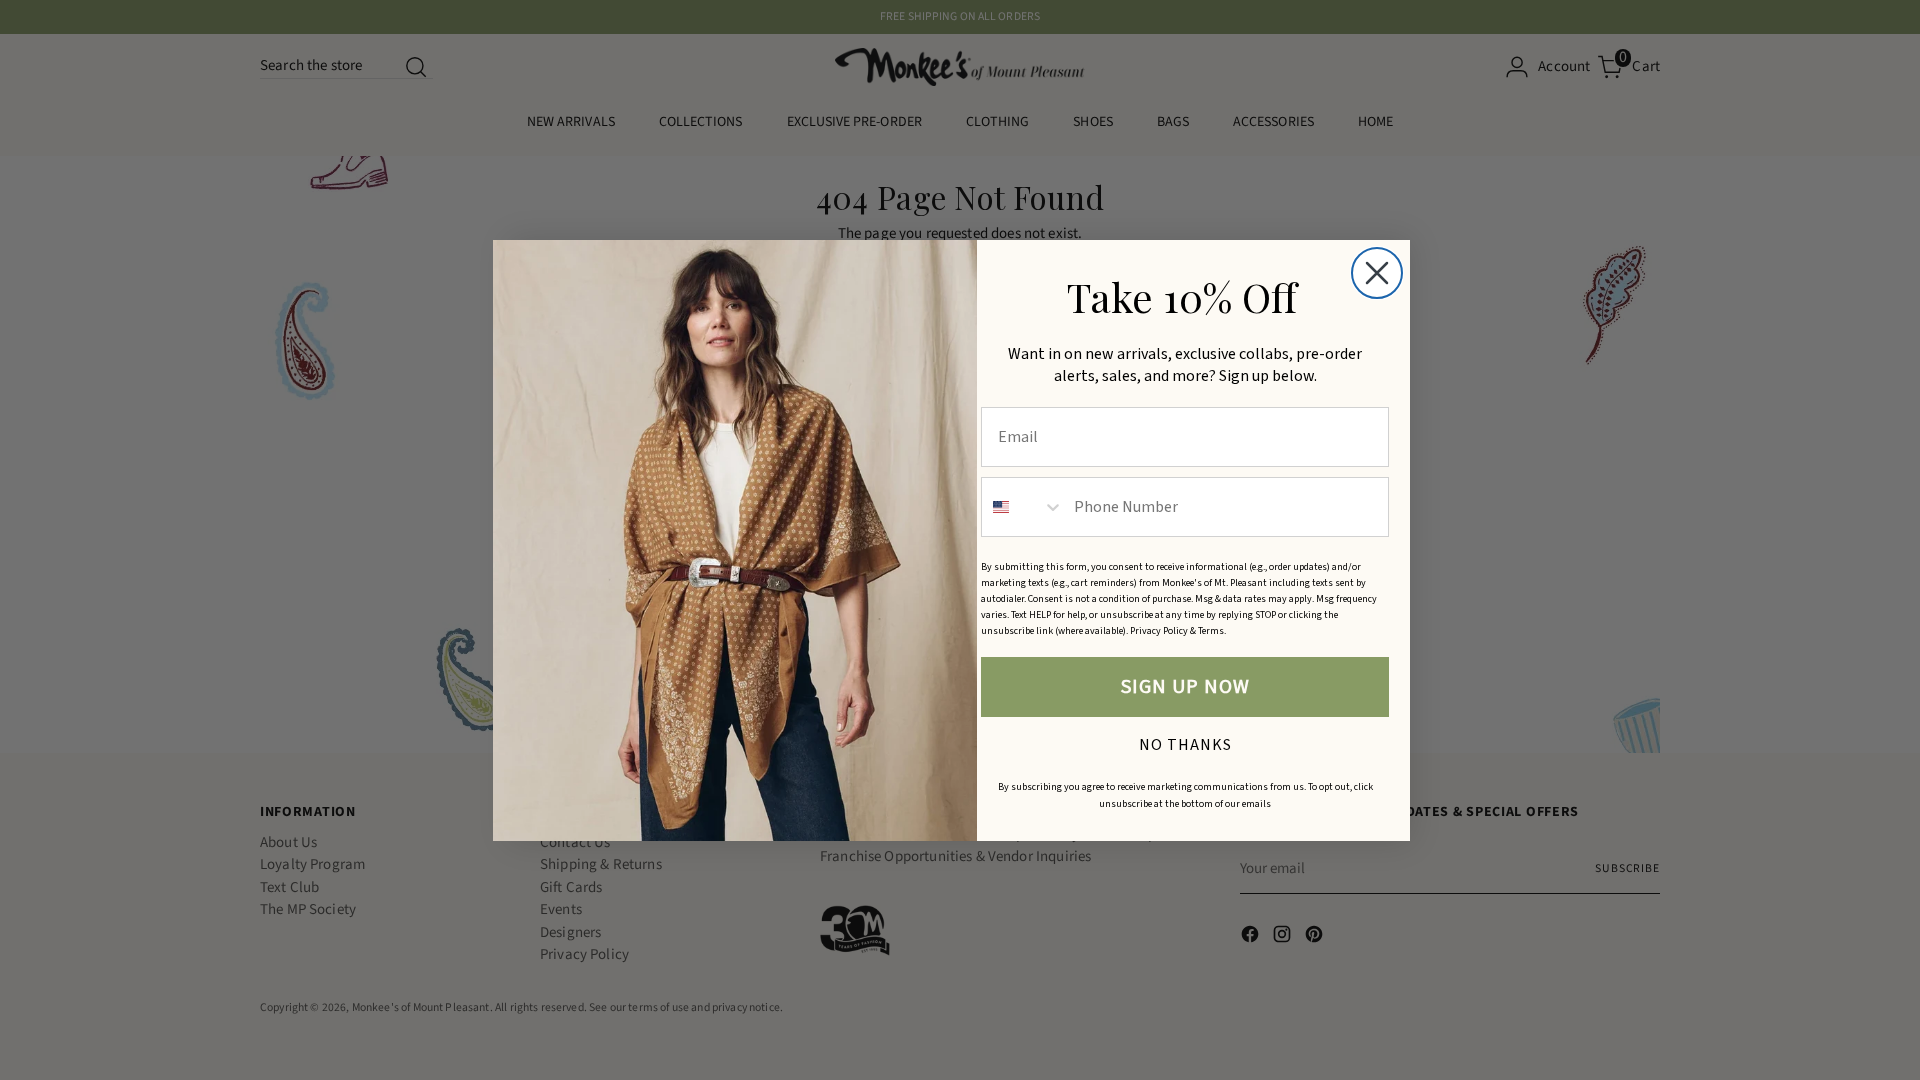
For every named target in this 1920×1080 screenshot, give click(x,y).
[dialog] (1377, 273)
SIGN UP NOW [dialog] (1185, 687)
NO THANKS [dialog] (1185, 742)
